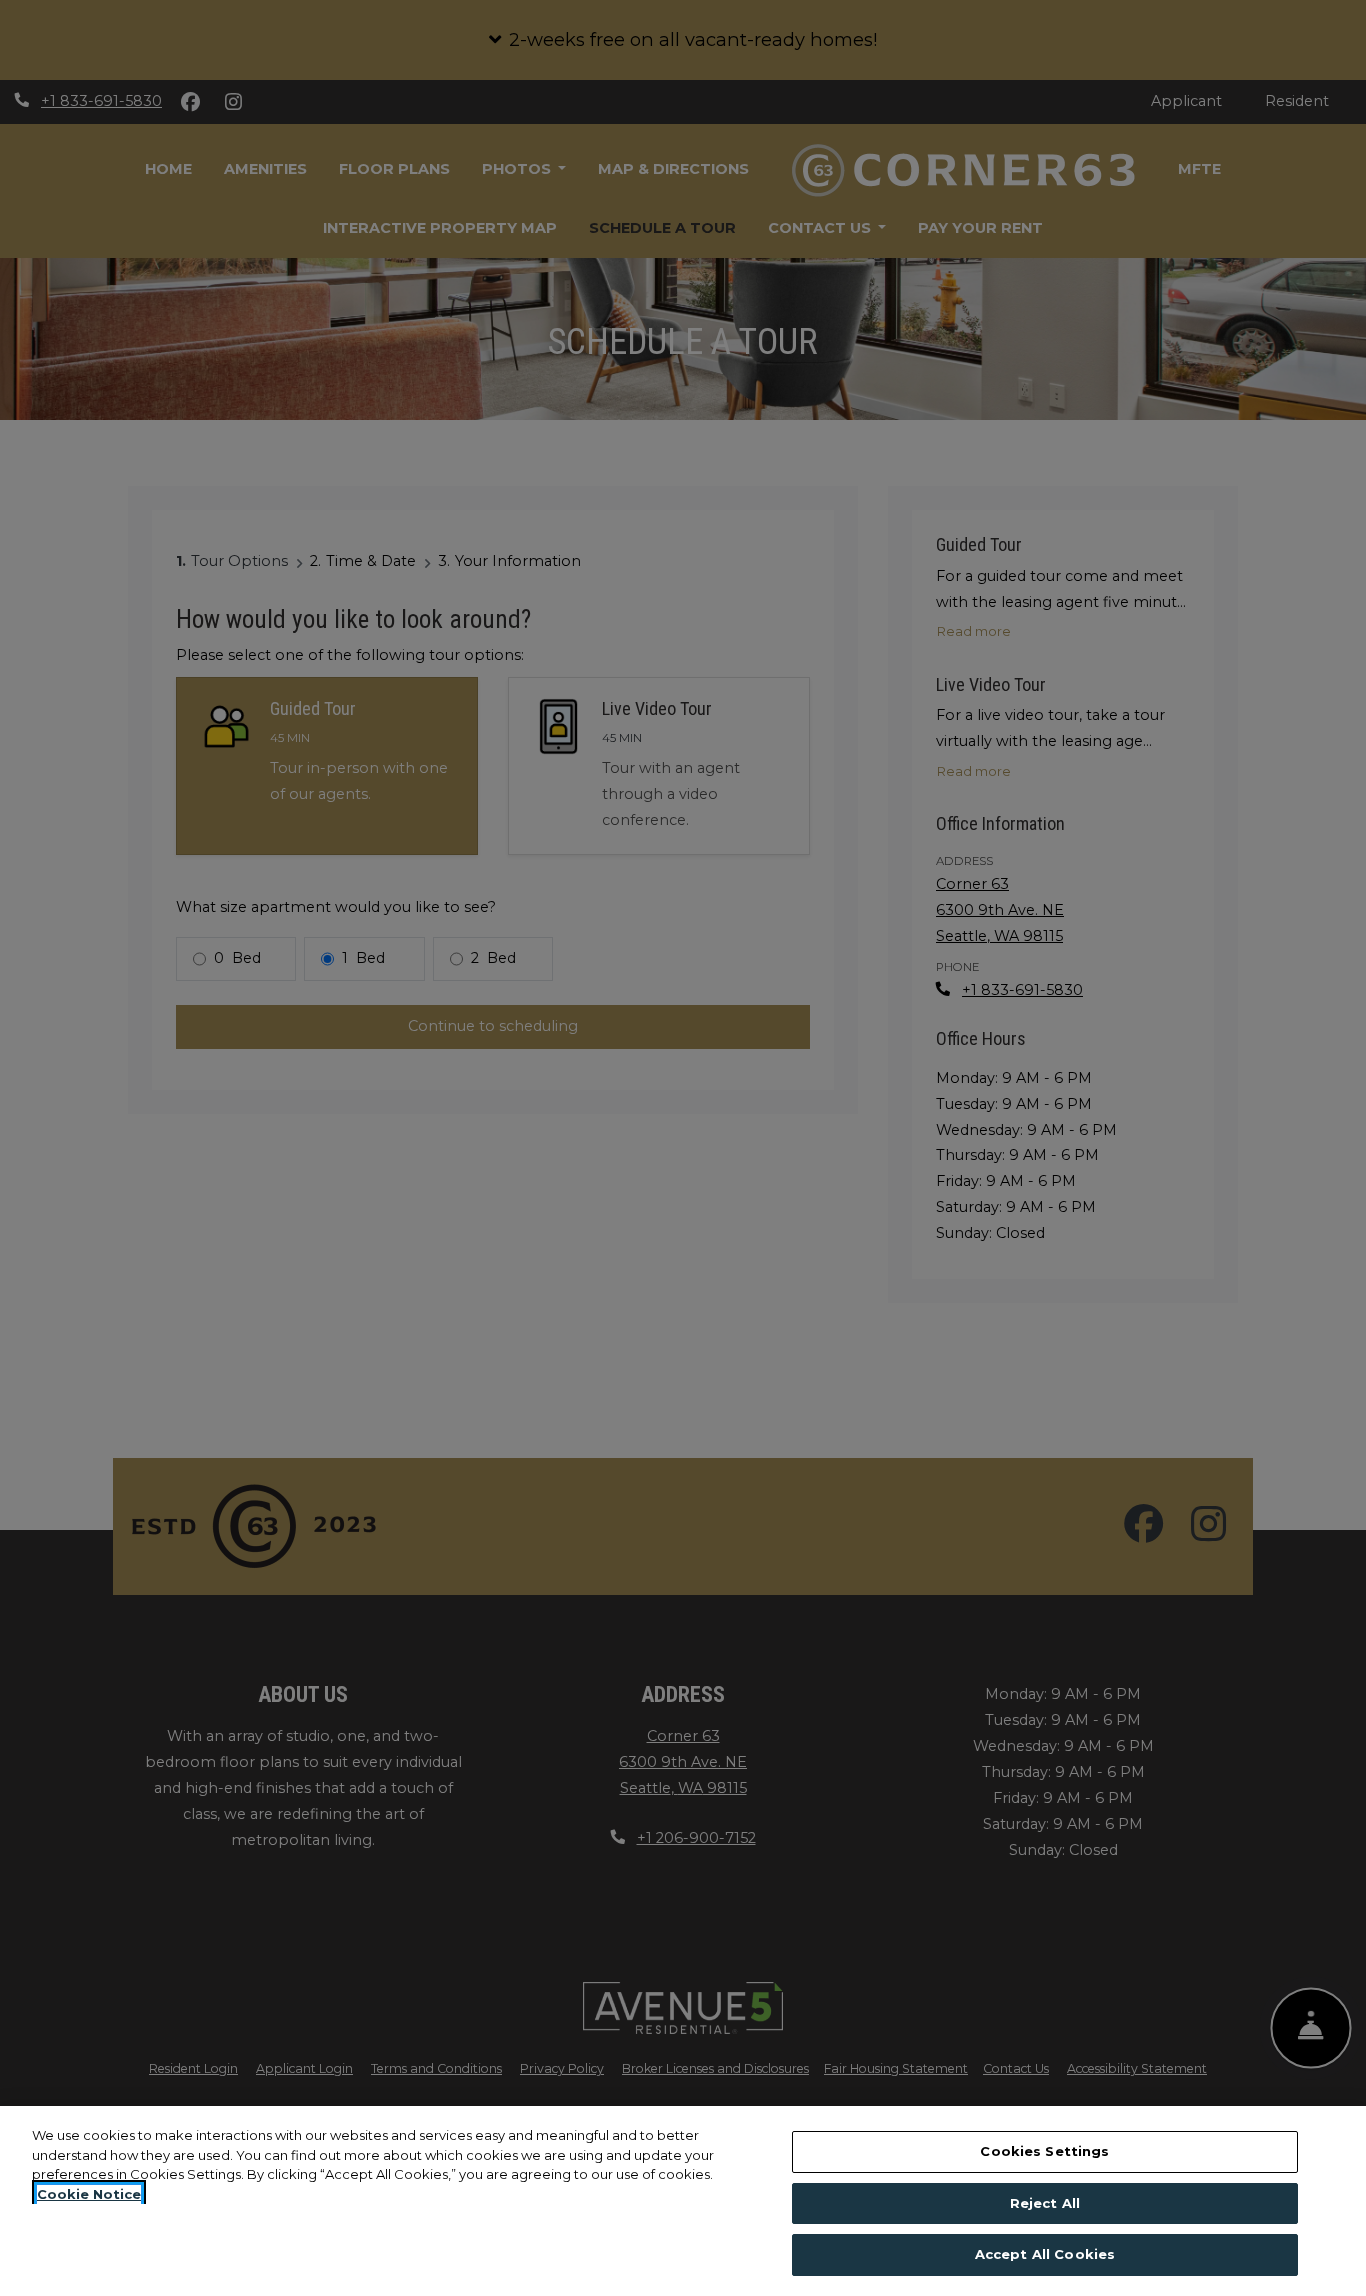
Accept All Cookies (1045, 2254)
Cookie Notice (89, 2194)
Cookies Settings (1044, 2151)
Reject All (1045, 2203)
